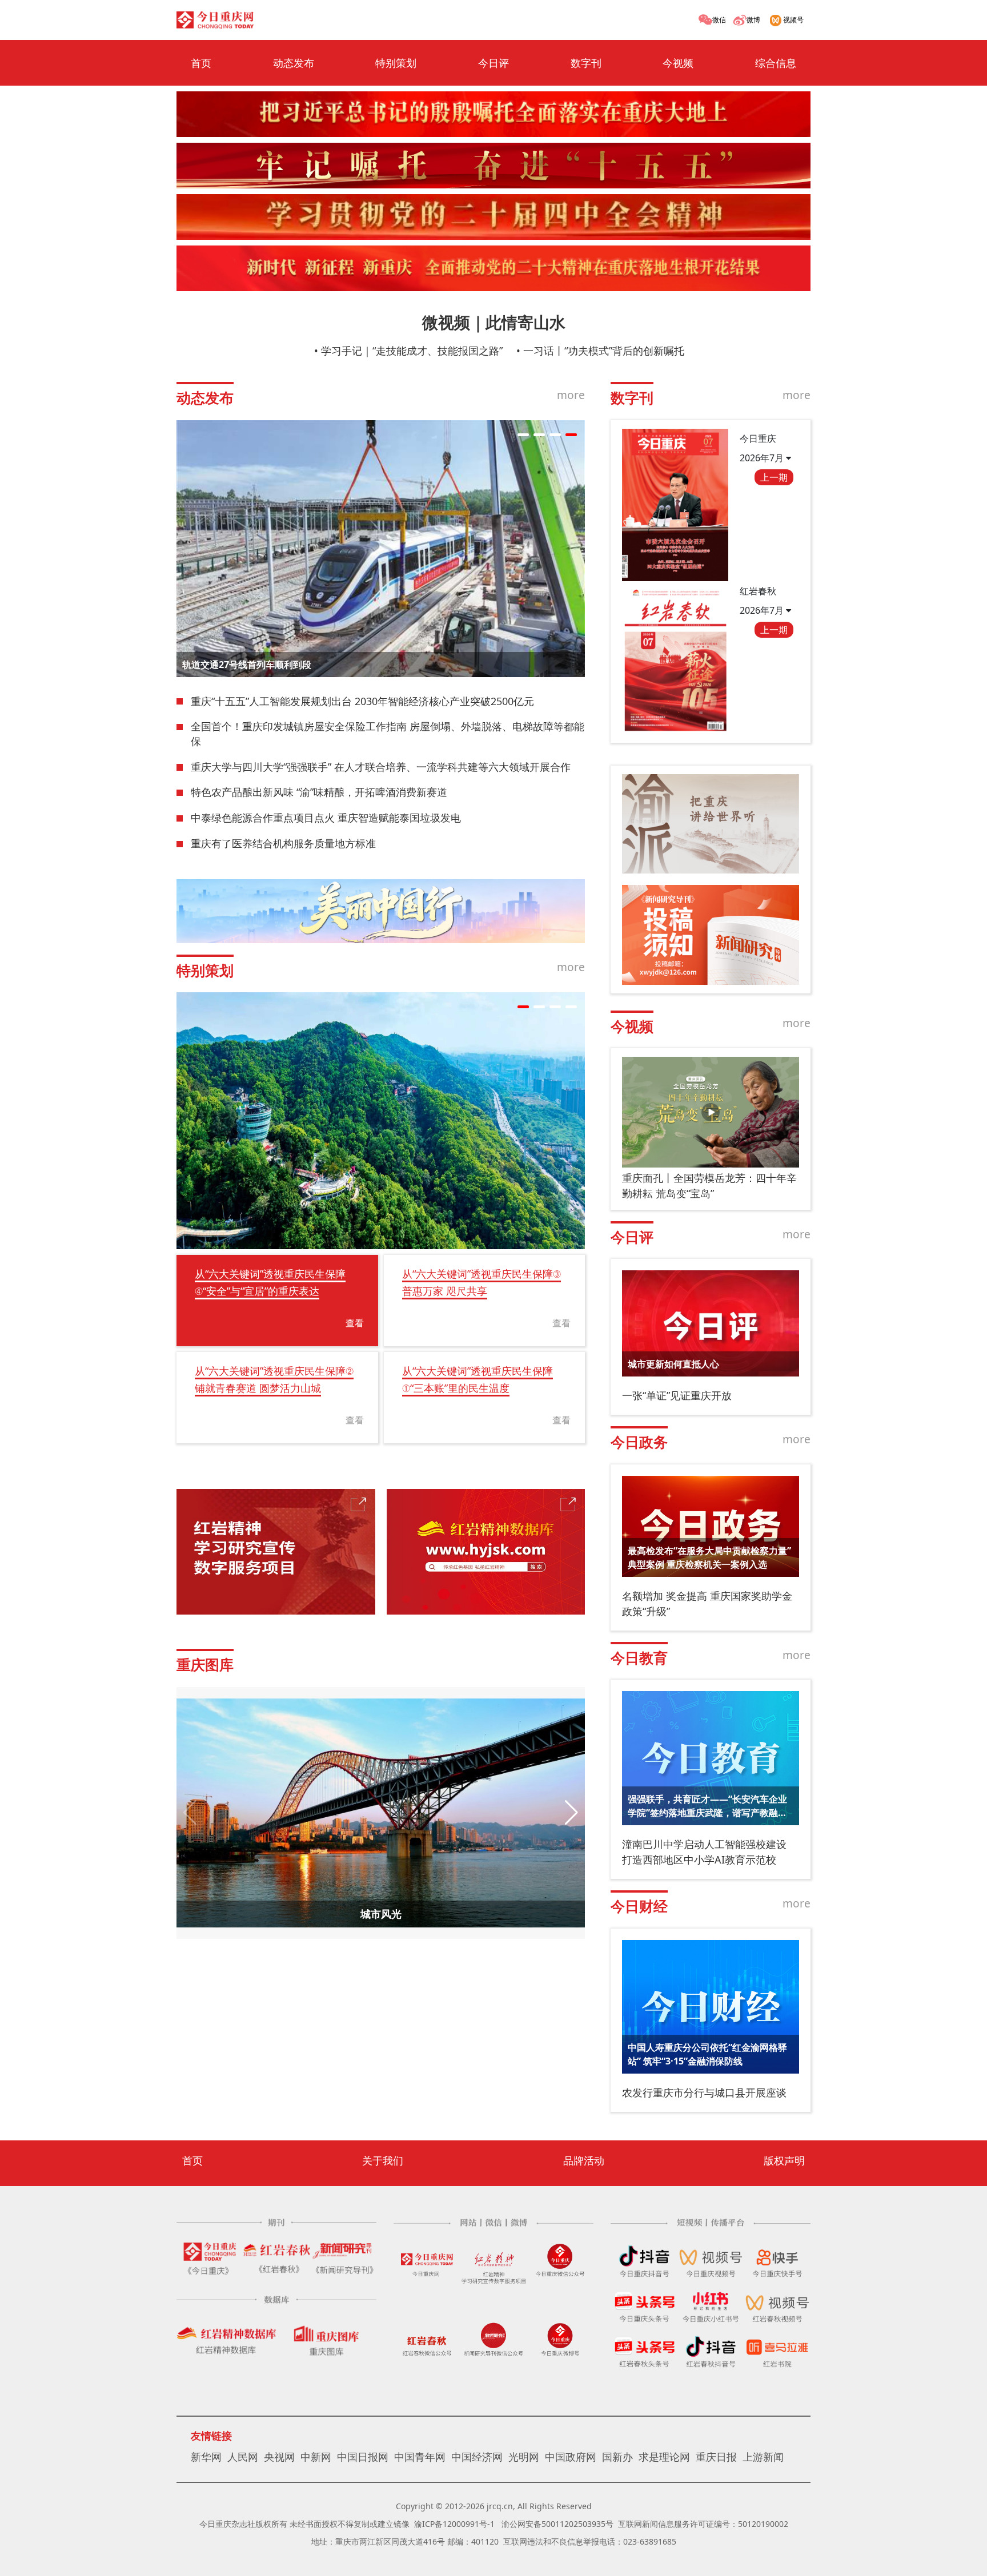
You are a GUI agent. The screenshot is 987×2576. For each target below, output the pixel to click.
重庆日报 (716, 2457)
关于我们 (383, 2160)
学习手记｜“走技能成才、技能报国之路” (412, 351)
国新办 (617, 2457)
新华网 (206, 2457)
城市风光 (381, 1914)
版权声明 (784, 2160)
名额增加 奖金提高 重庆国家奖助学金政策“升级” (707, 1603)
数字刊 (586, 63)
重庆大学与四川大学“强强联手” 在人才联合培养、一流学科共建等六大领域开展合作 (381, 767)
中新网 (316, 2457)
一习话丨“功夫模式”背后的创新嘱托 (604, 351)
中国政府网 (571, 2457)
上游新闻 (763, 2457)
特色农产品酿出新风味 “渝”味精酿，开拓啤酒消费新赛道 (319, 792)
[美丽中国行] (381, 911)
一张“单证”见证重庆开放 (677, 1395)
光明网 (524, 2457)
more (571, 395)
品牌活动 (584, 2160)
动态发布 (294, 63)
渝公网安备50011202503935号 (557, 2524)
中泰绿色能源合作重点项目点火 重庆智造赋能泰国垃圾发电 (326, 818)
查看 (355, 1323)
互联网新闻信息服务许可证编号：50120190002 (703, 2524)
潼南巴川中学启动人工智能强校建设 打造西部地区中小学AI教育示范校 (704, 1852)
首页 (201, 63)
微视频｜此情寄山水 (494, 322)
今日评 (493, 63)
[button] (523, 435)
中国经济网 (477, 2457)
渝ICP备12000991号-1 (454, 2524)
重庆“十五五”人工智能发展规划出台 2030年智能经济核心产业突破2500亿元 (362, 701)
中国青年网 (420, 2457)
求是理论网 (664, 2457)
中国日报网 (363, 2457)
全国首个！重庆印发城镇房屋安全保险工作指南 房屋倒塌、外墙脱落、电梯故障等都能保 (388, 734)
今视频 (678, 63)
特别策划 (396, 63)
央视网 (279, 2457)
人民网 (243, 2457)
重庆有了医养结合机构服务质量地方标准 (283, 843)
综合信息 (776, 63)
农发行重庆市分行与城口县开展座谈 (704, 2092)
